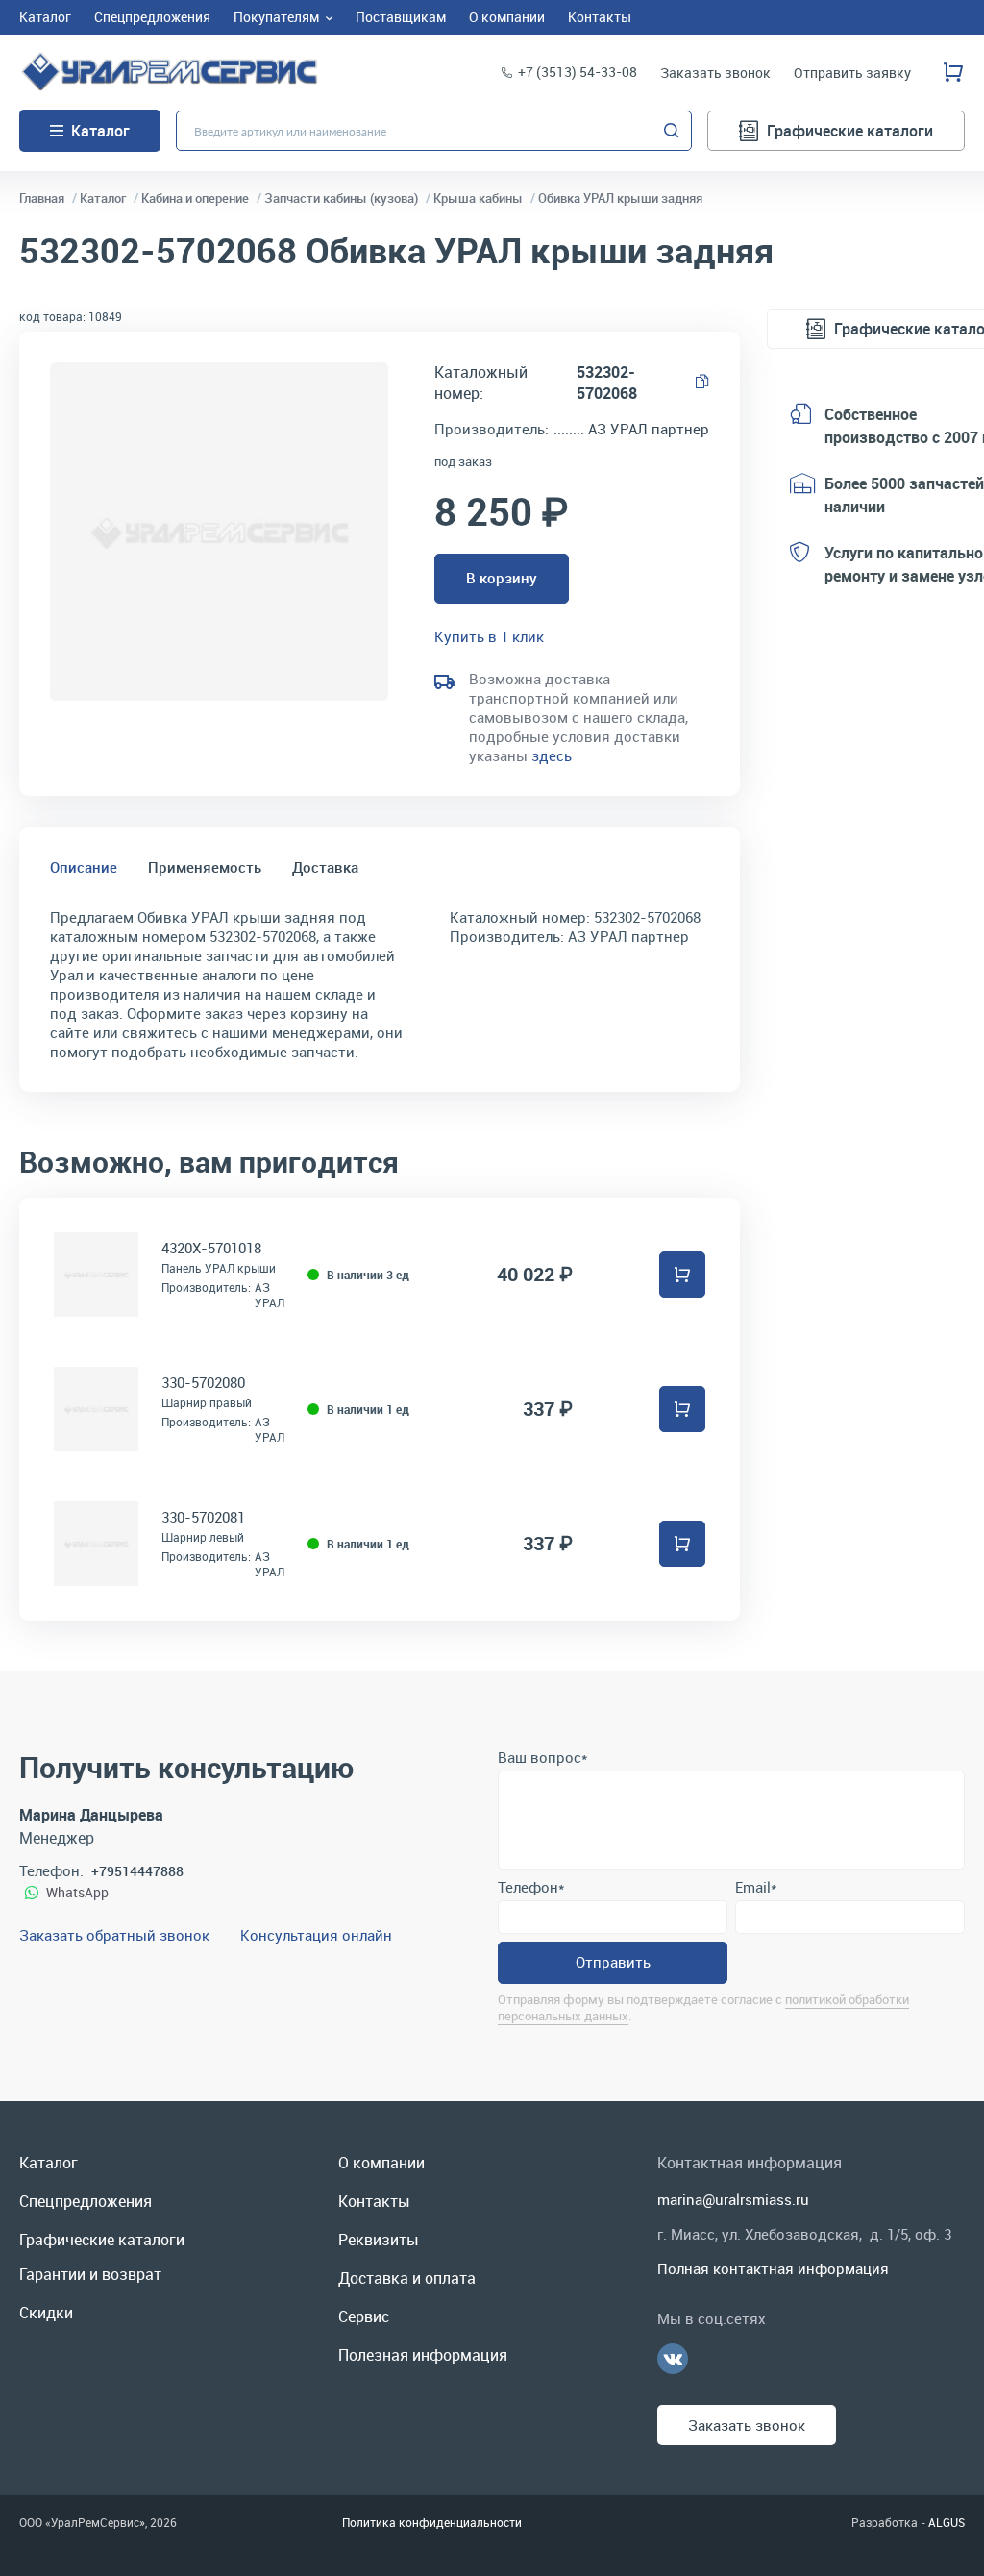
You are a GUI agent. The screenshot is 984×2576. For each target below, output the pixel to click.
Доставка (325, 867)
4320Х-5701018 (211, 1248)
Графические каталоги (850, 131)
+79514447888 (137, 1871)
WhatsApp (77, 1892)
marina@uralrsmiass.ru (733, 2199)
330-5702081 (203, 1517)
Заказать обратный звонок (114, 1935)
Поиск (672, 131)
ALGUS (947, 2522)
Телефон (531, 1887)
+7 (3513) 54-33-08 (578, 72)
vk (673, 2359)
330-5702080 (203, 1382)
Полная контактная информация (773, 2268)
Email (756, 1887)
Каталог (100, 131)
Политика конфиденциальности (432, 2522)
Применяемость (205, 867)
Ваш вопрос (542, 1757)
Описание (84, 867)
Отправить (613, 1962)
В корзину (502, 578)
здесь (552, 755)
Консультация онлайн (316, 1935)
